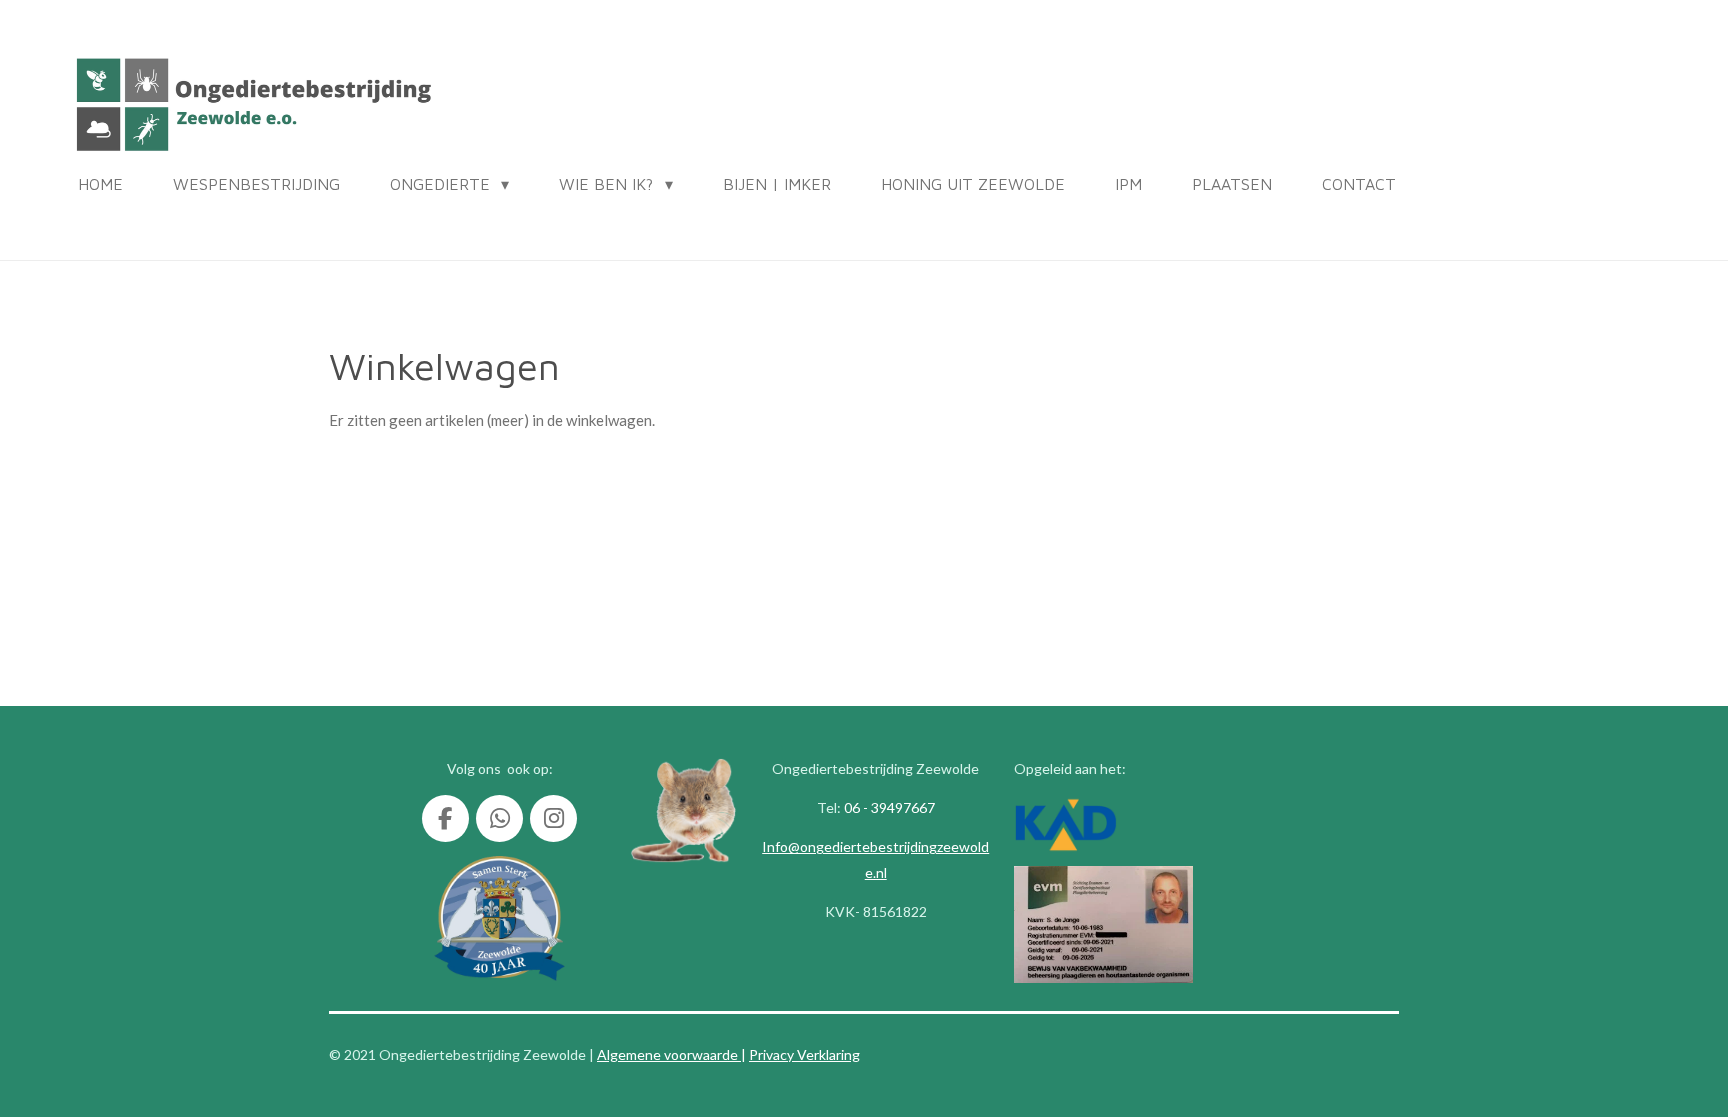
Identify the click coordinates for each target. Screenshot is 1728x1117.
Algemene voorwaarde (669, 1054)
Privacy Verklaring (804, 1054)
